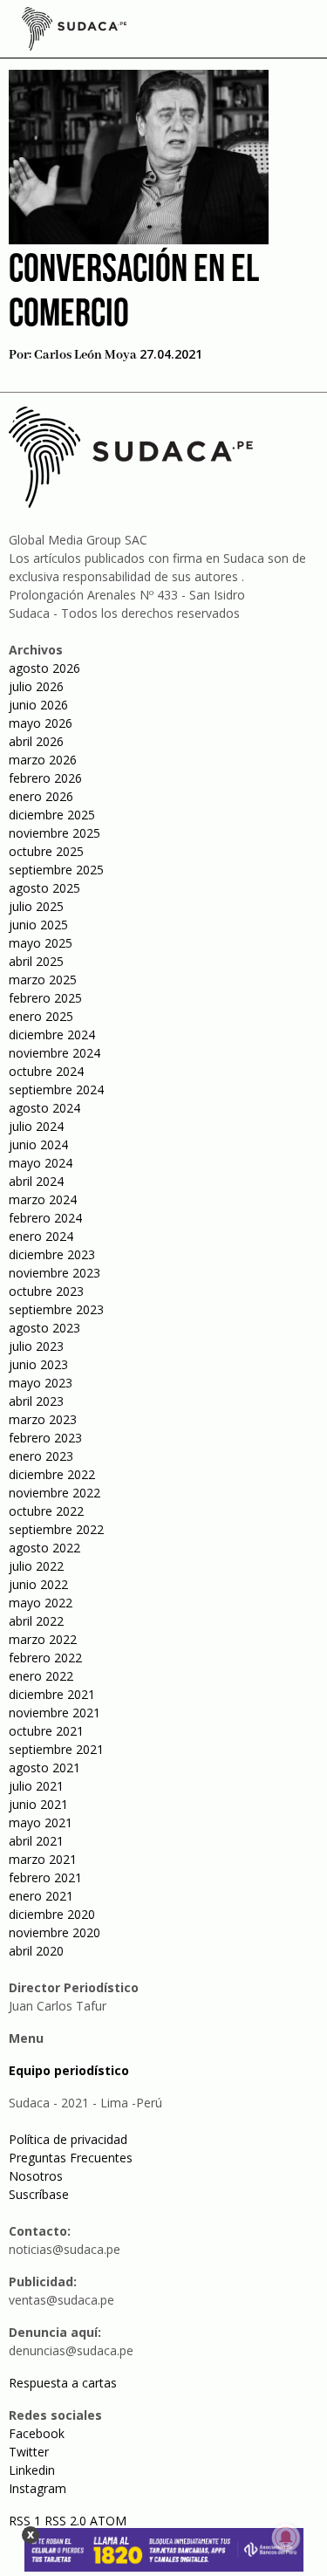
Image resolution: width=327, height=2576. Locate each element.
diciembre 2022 (52, 1474)
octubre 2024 (46, 1071)
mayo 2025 (41, 943)
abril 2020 (36, 1951)
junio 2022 (38, 1584)
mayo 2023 (41, 1383)
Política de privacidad (68, 2139)
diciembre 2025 (52, 815)
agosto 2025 (44, 888)
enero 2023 (41, 1456)
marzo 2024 (43, 1199)
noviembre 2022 (54, 1493)
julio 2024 (36, 1126)
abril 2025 (36, 961)
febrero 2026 (45, 778)
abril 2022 (36, 1621)
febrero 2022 (45, 1658)
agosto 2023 (44, 1328)
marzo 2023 (43, 1419)
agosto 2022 (44, 1548)
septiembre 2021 (56, 1749)
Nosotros (36, 2176)
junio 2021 (38, 1804)
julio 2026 (36, 686)
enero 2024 (41, 1236)
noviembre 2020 (54, 1932)
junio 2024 (38, 1144)
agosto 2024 (44, 1108)
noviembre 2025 (54, 833)
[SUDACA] (74, 31)
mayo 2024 (41, 1163)
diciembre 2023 (52, 1254)
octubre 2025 (46, 851)
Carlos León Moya (85, 355)
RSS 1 (27, 2521)
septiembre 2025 (56, 870)
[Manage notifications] (286, 2538)
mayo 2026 (41, 723)
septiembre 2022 (56, 1529)
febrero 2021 (45, 1877)
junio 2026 (38, 705)
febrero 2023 (45, 1438)
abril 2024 (36, 1181)
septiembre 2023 (56, 1309)
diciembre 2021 (52, 1694)
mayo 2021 (41, 1822)
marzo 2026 (43, 760)
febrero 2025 (45, 998)
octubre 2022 (46, 1511)
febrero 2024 (45, 1218)
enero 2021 (41, 1896)
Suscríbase (39, 2194)
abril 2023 (36, 1401)
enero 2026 (41, 796)
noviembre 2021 (54, 1713)
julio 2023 (36, 1346)
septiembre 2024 (56, 1089)
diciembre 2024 (52, 1035)
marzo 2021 (43, 1859)
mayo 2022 (41, 1603)
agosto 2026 (44, 668)
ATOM (108, 2521)
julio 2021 (36, 1786)
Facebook (37, 2433)
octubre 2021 (46, 1731)
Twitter (29, 2452)
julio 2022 (36, 1566)
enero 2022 (41, 1676)
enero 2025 (41, 1016)
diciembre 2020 (52, 1914)
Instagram (37, 2488)
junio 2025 (38, 925)
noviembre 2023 (54, 1273)
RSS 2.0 (65, 2521)
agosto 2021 (44, 1768)
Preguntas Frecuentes (71, 2158)
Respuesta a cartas (63, 2383)
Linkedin (32, 2470)
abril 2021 (36, 1841)
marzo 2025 (43, 980)
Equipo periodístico (69, 2070)
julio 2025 (36, 906)
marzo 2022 (43, 1639)
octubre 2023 (46, 1291)
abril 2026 (36, 741)
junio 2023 (38, 1364)
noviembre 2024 (54, 1053)
